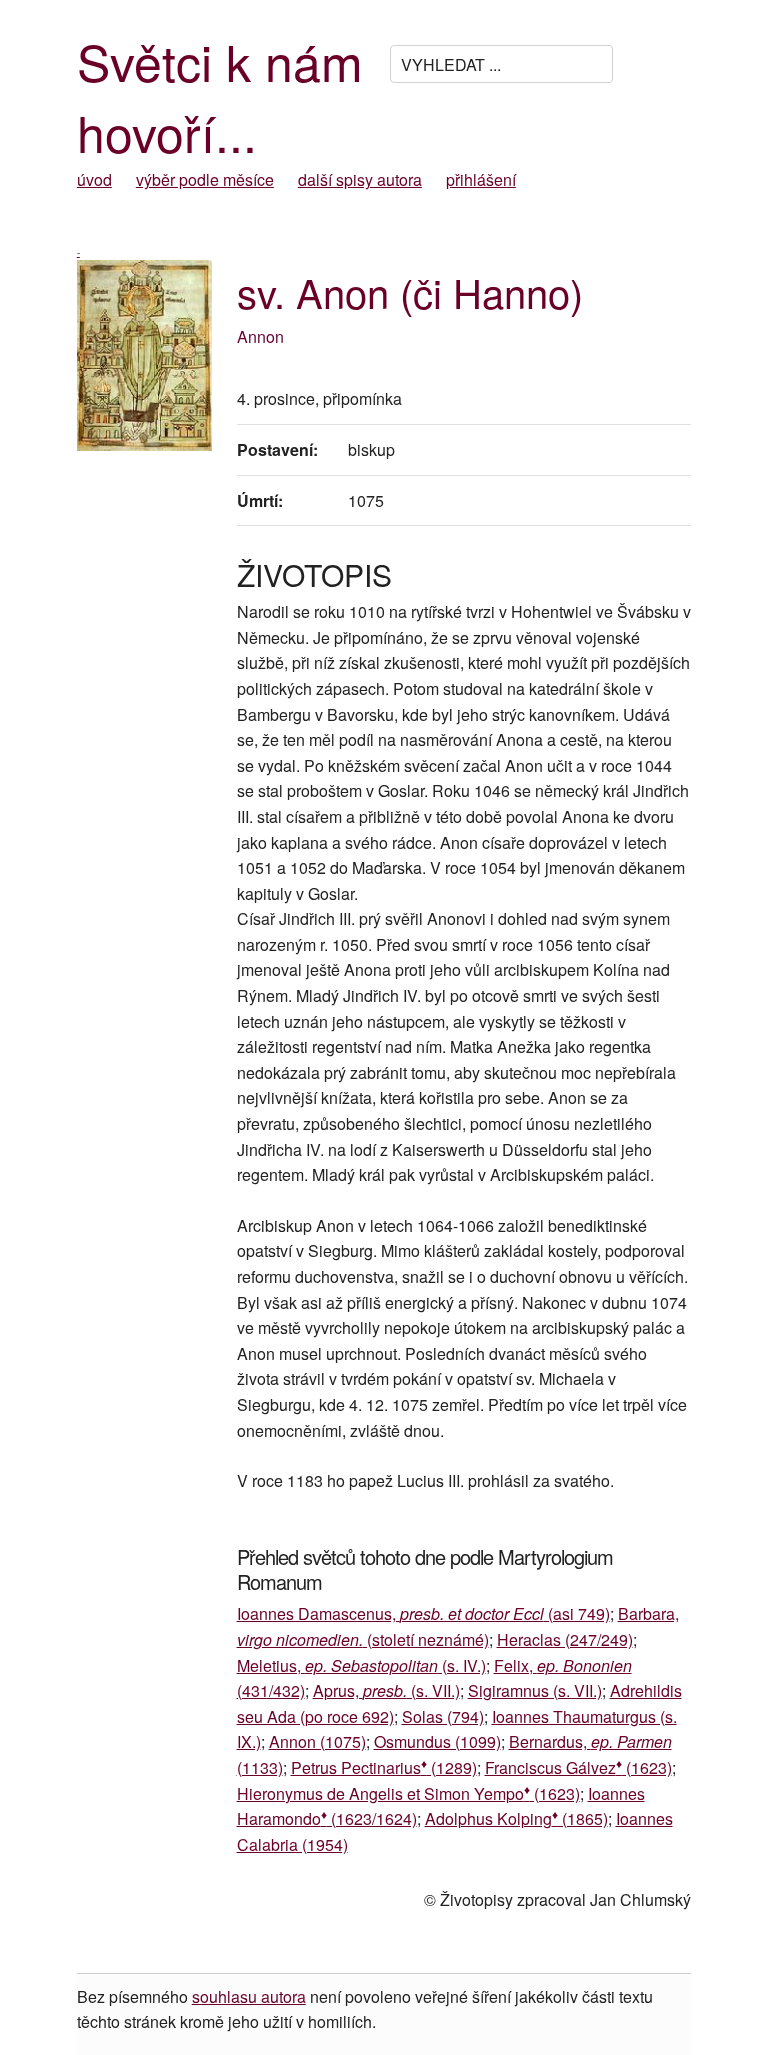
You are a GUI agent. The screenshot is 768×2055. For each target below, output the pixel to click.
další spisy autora (360, 179)
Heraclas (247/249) (565, 1639)
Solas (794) (443, 1716)
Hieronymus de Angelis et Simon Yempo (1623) (408, 1793)
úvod (94, 179)
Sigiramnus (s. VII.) (535, 1690)
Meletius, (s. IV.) (361, 1665)
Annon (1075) (317, 1741)
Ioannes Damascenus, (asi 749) (423, 1613)
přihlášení (481, 179)
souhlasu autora (249, 1996)
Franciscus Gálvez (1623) (578, 1767)
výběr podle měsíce (205, 179)
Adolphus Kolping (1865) (516, 1818)
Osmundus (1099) (437, 1741)
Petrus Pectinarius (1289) (384, 1767)
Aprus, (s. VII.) (386, 1690)
